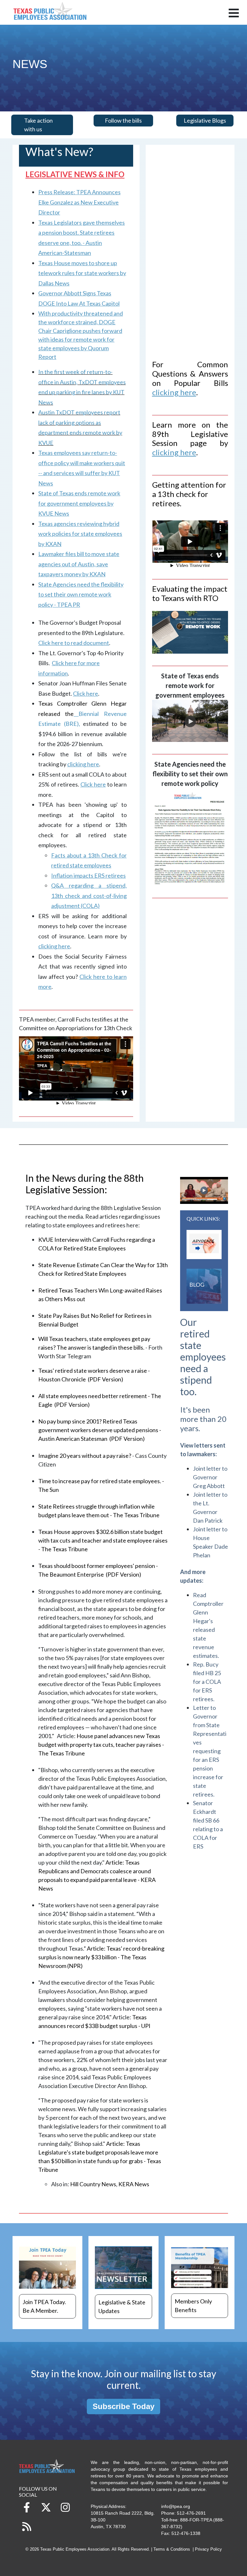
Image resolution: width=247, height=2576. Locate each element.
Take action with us (38, 125)
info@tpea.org (176, 2506)
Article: (101, 1957)
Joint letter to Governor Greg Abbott (210, 1477)
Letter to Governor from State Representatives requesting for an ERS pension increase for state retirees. (210, 1751)
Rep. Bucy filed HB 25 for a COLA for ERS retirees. (207, 1682)
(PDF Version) (105, 1379)
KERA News (134, 2184)
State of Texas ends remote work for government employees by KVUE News (79, 503)
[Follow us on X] (46, 2507)
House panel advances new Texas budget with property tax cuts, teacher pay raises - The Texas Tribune (101, 1745)
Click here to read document (74, 643)
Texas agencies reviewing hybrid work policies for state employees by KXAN (80, 534)
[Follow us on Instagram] (65, 2507)
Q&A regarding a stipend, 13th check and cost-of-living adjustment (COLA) (89, 896)
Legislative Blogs (205, 120)
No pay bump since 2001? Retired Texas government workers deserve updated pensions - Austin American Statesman (100, 1430)
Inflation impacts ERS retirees (88, 875)
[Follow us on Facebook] (27, 2507)
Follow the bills (123, 120)
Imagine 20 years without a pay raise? (85, 1456)
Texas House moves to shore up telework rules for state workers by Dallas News (82, 273)
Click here (86, 693)
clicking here (54, 946)
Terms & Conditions (172, 2549)
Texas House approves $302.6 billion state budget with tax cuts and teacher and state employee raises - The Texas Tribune (103, 1540)
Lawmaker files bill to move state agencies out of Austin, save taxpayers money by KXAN (79, 564)
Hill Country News (93, 2184)
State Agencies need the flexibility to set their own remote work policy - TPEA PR (81, 594)
